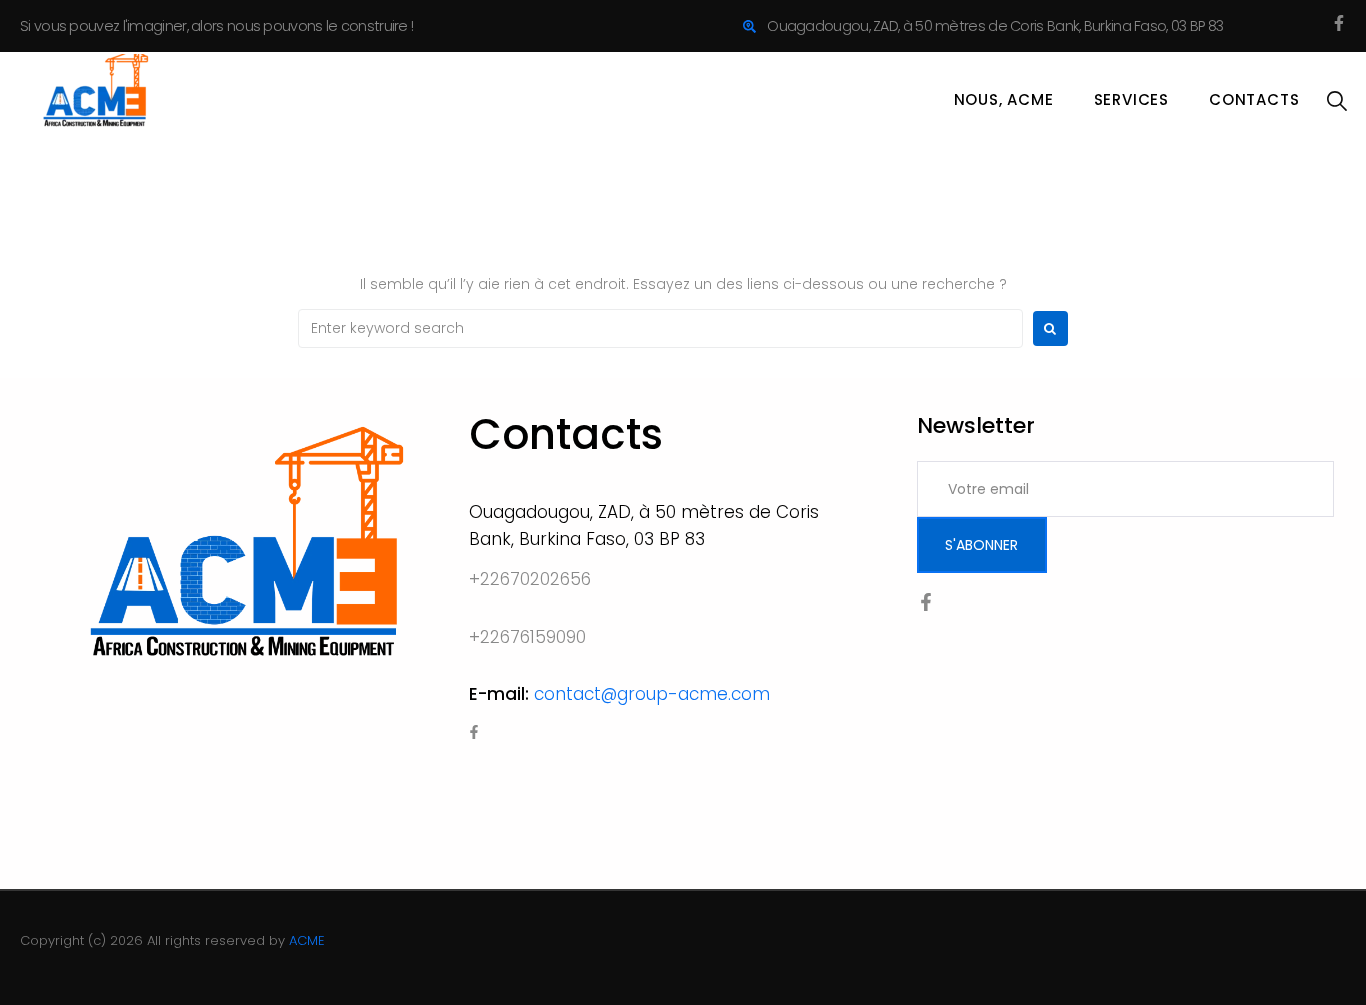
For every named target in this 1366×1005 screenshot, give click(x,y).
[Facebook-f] (1339, 23)
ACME (307, 940)
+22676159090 (527, 637)
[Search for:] (660, 328)
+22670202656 (530, 579)
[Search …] (1336, 102)
